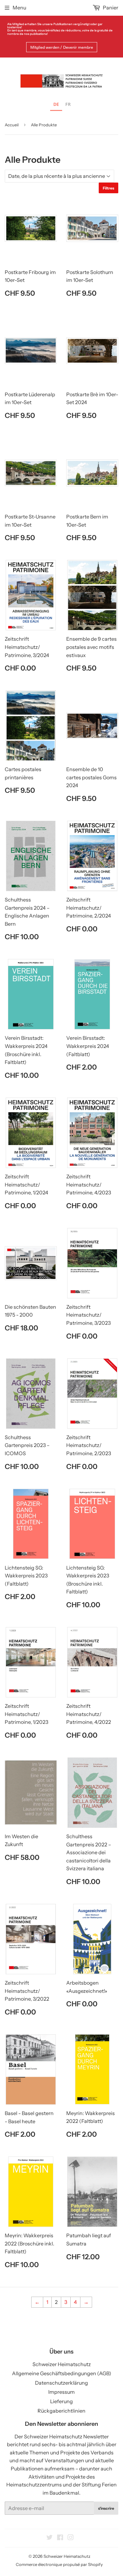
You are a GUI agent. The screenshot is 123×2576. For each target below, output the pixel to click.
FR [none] (68, 104)
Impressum (61, 2392)
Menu (19, 8)
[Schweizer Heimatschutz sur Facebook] (60, 2538)
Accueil (12, 125)
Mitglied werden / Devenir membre (62, 47)
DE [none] (56, 104)
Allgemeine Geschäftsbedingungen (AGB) (62, 2373)
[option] (68, 105)
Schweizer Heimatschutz (62, 2364)
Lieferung (61, 2401)
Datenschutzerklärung (61, 2383)
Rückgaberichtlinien (61, 2411)
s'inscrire (106, 2508)
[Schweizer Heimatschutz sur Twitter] (50, 2538)
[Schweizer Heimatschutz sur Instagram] (71, 2538)
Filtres (108, 188)
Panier (110, 8)
